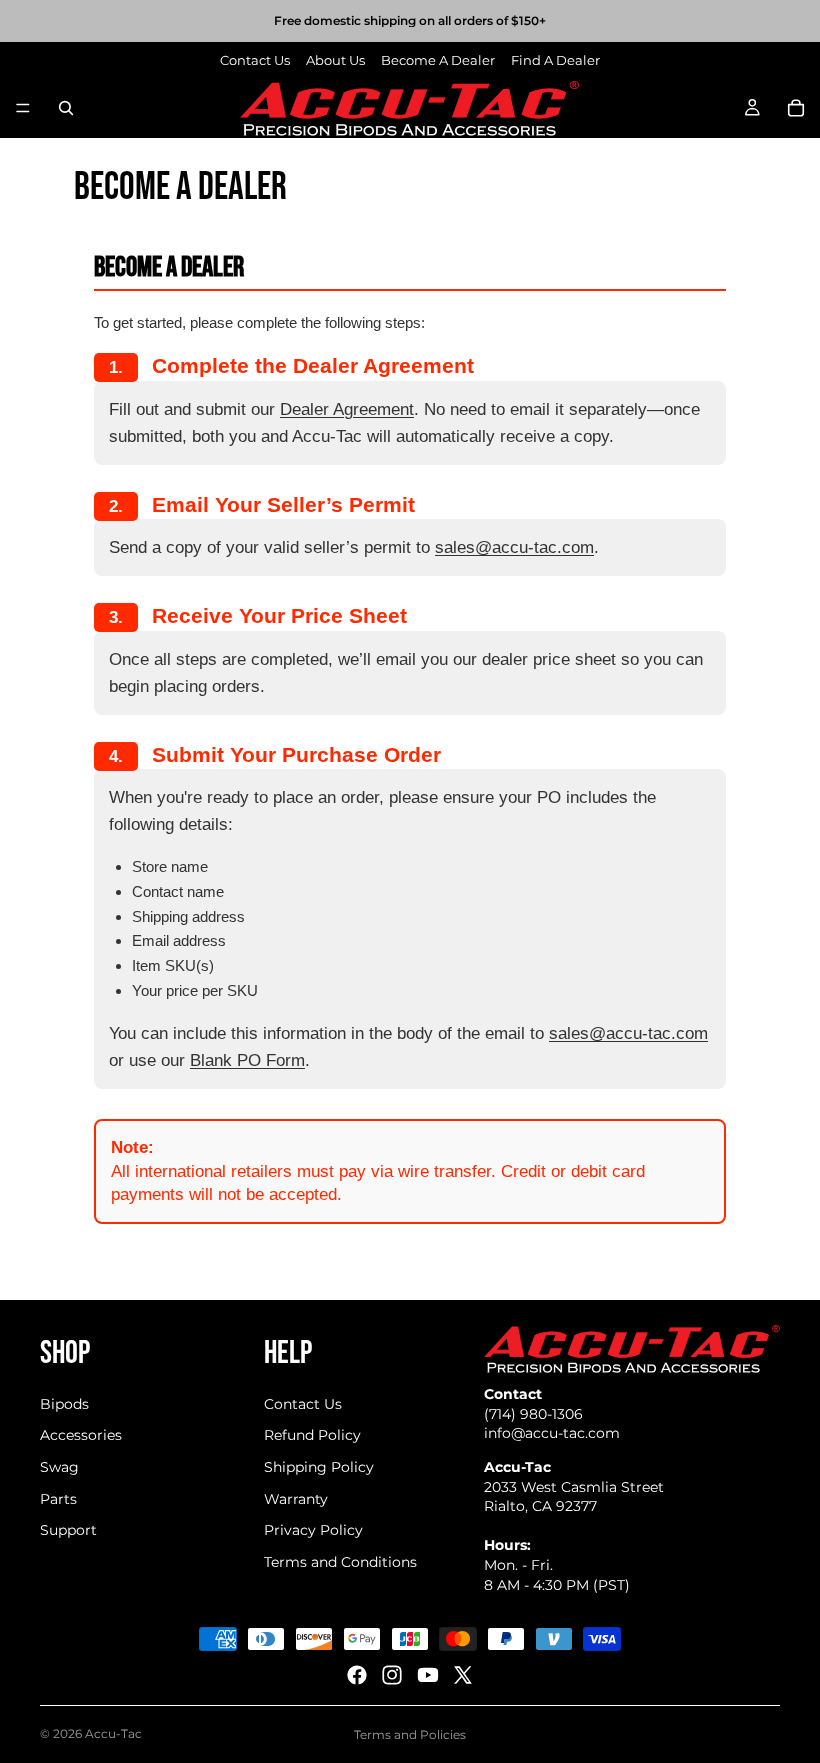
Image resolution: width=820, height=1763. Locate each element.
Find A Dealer (555, 60)
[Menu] (23, 108)
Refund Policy (312, 1435)
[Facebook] (357, 1675)
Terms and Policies (410, 1734)
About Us (335, 60)
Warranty (296, 1499)
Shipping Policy (319, 1467)
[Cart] (796, 108)
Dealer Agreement (347, 409)
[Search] (66, 108)
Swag (59, 1467)
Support (68, 1530)
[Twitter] (463, 1675)
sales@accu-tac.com (514, 547)
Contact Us (255, 60)
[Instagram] (392, 1675)
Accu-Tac (113, 1733)
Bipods (64, 1404)
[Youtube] (428, 1675)
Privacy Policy (313, 1530)
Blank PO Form (247, 1060)
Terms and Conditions (340, 1562)
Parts (58, 1499)
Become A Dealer (438, 60)
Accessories (81, 1435)
